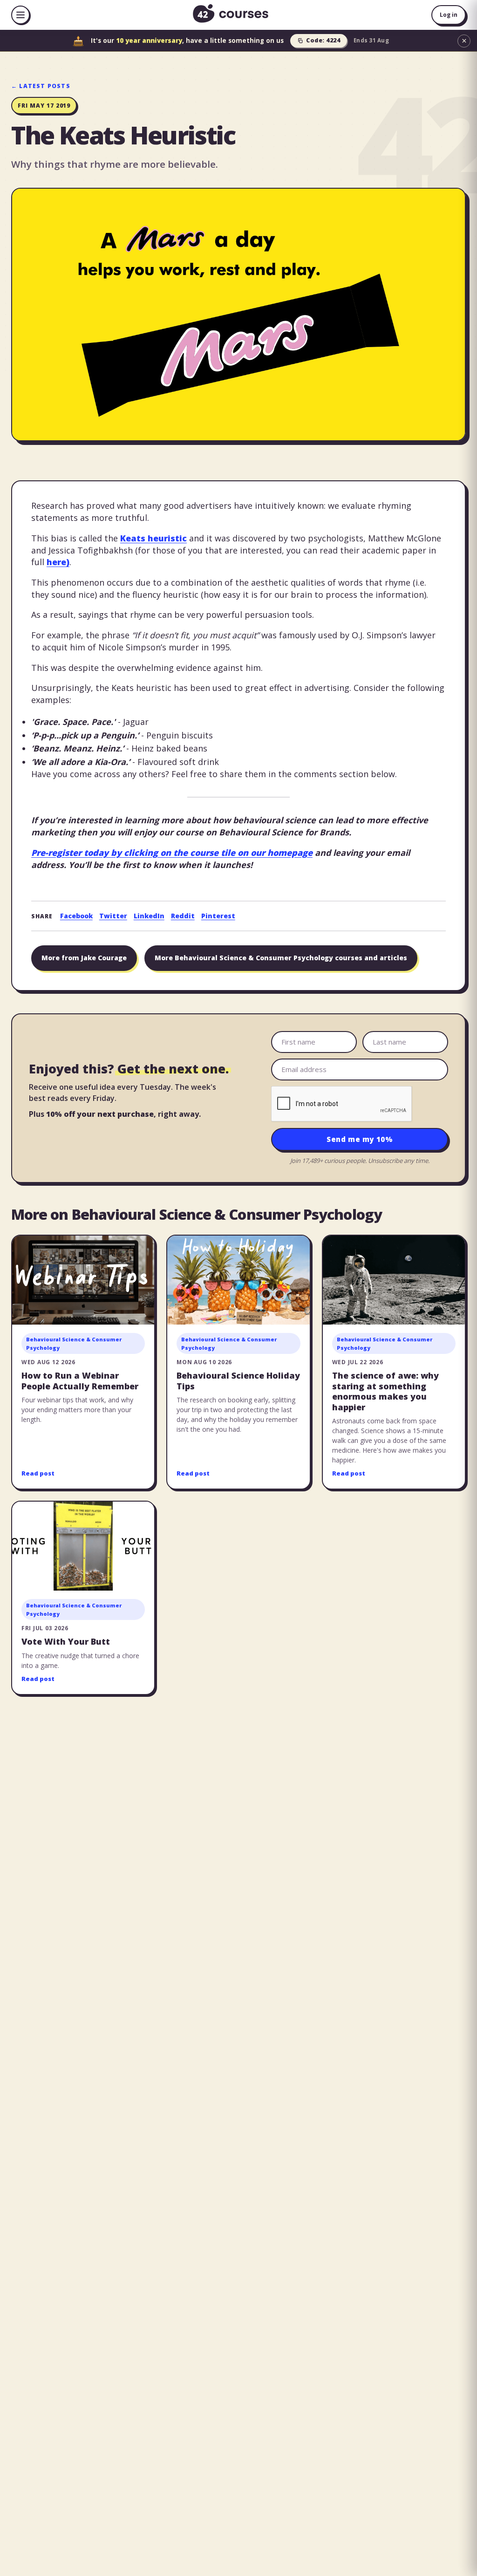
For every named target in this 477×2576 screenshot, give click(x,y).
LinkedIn (149, 916)
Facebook (76, 916)
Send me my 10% (360, 1139)
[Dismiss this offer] (464, 41)
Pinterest (218, 916)
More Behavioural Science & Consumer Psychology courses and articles (281, 958)
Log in (449, 15)
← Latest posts (41, 86)
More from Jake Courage (84, 958)
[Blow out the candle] (78, 41)
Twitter (113, 916)
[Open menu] (20, 15)
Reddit (183, 916)
